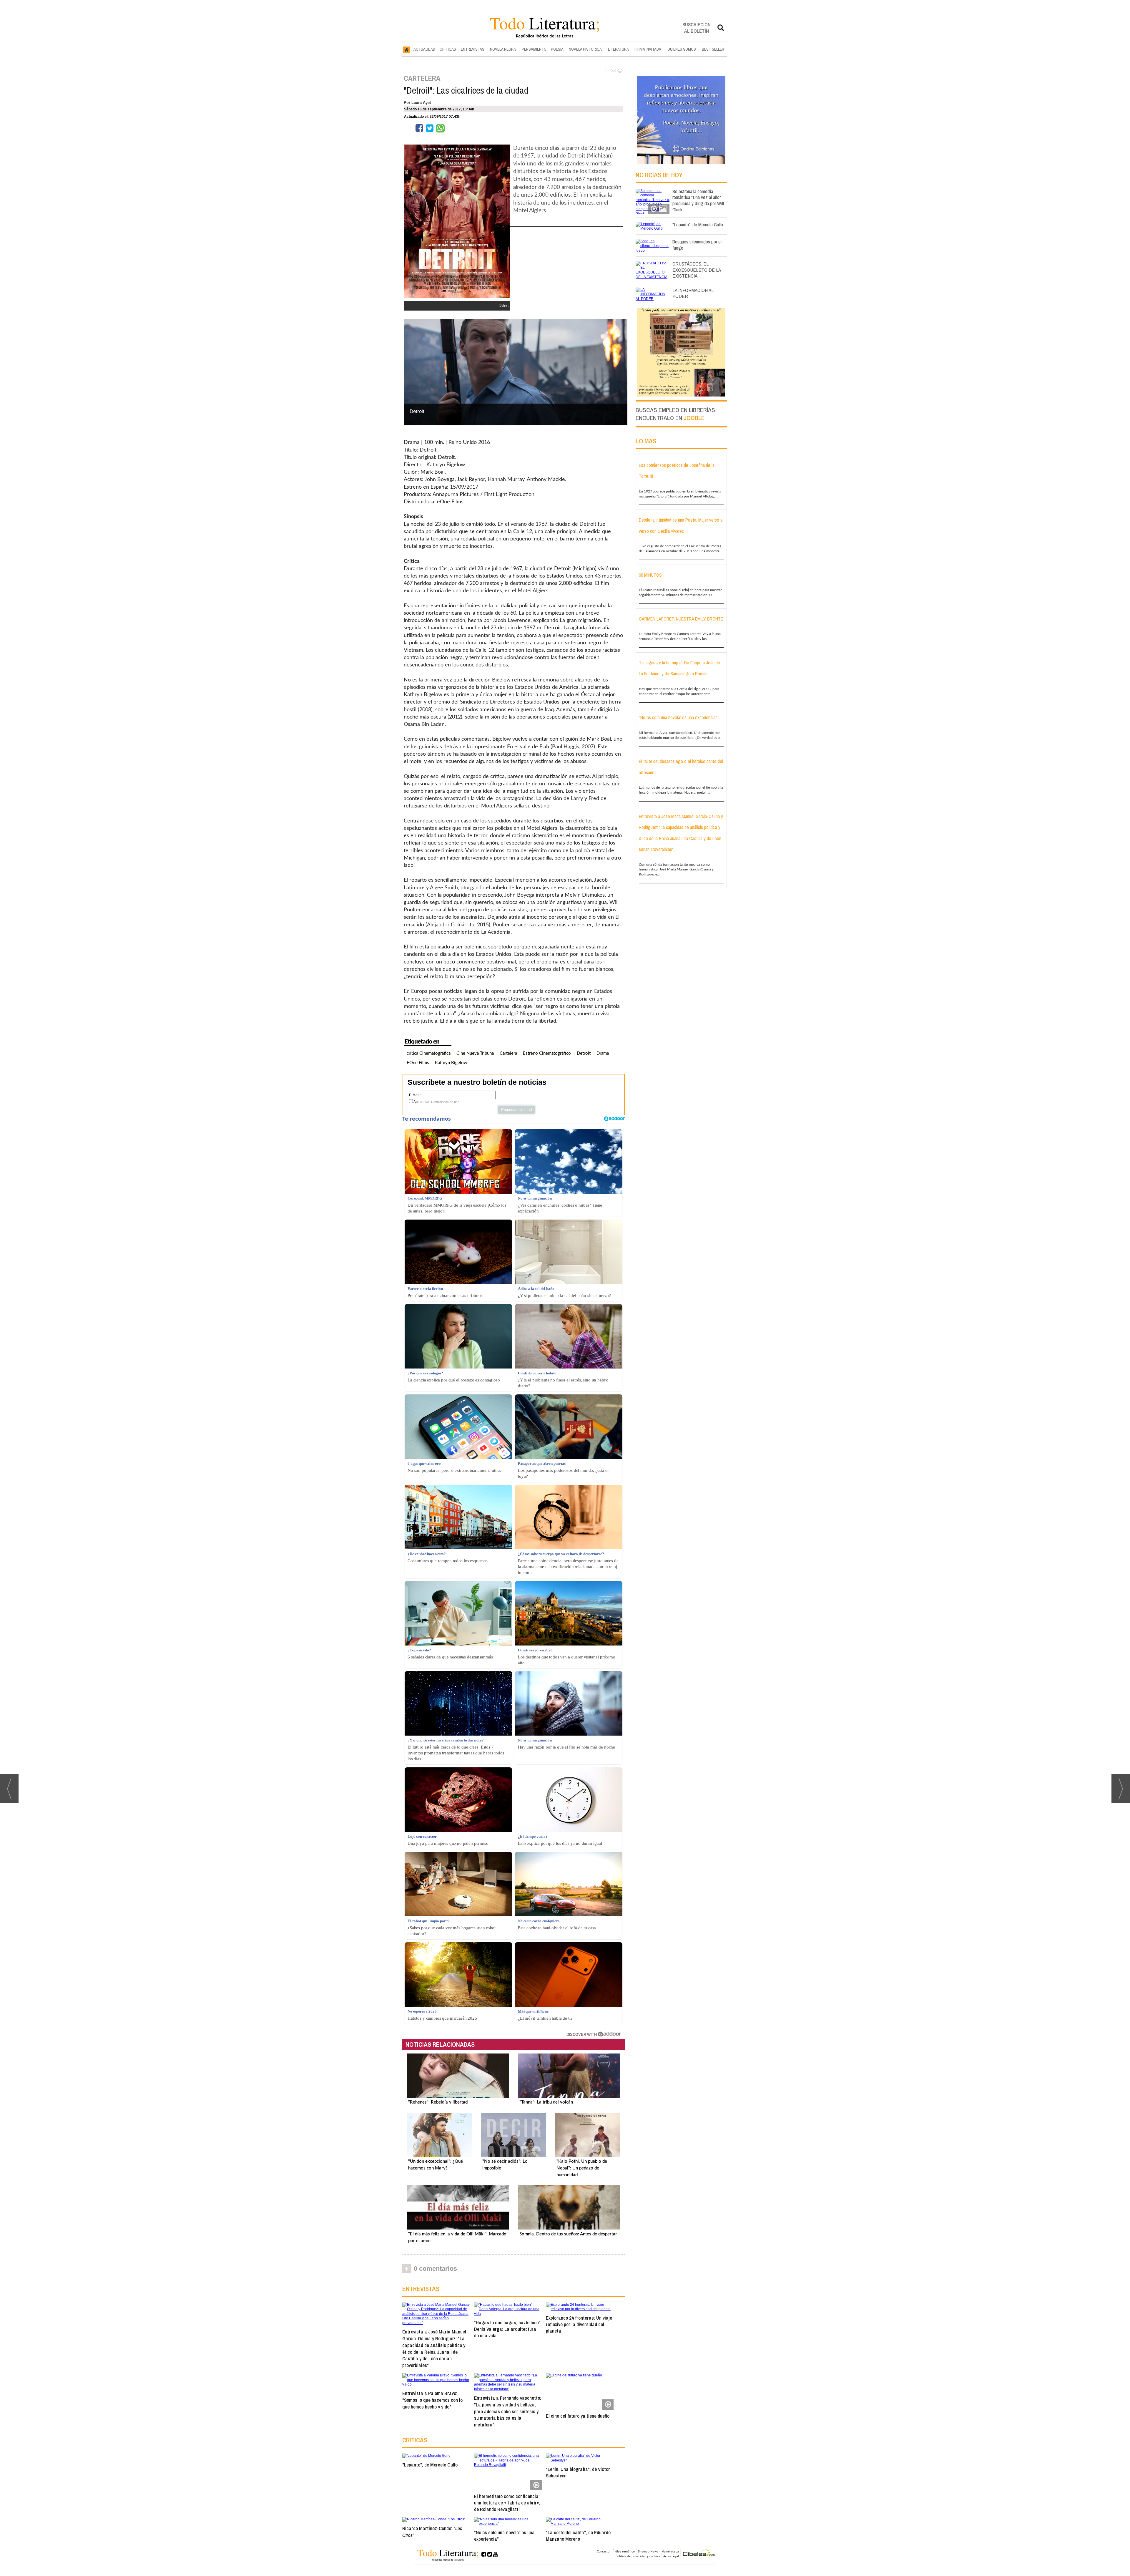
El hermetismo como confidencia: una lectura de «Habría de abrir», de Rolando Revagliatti (507, 2503)
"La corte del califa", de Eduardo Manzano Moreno (578, 2536)
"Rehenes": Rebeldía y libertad (438, 2102)
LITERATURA (618, 49)
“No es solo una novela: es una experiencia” (504, 2536)
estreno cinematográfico (547, 1053)
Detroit (584, 1053)
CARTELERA (422, 78)
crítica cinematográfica (429, 1053)
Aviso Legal (671, 2556)
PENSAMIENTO (534, 49)
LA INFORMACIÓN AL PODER (693, 293)
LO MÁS (646, 441)
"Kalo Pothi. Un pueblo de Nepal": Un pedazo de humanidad (582, 2168)
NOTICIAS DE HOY (659, 175)
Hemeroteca (670, 2551)
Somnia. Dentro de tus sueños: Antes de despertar (568, 2234)
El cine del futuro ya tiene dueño (578, 2416)
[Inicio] (407, 49)
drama (603, 1053)
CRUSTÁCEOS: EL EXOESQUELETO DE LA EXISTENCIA (697, 270)
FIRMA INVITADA (648, 49)
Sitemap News (648, 2551)
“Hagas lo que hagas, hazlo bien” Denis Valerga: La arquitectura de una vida (507, 2329)
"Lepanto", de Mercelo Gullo (430, 2465)
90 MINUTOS (650, 575)
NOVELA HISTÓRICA (585, 49)
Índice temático (624, 2551)
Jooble (694, 418)
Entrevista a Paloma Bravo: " (432, 2400)
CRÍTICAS (448, 49)
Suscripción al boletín (697, 28)
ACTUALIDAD (424, 49)
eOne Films (418, 1063)
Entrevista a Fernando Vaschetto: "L (508, 2411)
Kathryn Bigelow (451, 1063)
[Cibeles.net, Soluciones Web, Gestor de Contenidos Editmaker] (699, 2553)
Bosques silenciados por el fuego (697, 245)
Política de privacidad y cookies (638, 2556)
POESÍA (557, 49)
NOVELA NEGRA (503, 49)
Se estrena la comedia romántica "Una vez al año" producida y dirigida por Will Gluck (698, 200)
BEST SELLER (713, 49)
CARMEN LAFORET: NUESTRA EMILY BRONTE (681, 619)
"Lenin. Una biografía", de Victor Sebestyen (578, 2472)
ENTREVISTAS (473, 49)
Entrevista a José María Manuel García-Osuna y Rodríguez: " (434, 2348)
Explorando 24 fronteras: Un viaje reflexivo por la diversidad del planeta (579, 2324)
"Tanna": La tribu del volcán (546, 2102)
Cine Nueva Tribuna (475, 1053)
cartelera (508, 1053)
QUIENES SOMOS (682, 49)
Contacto (603, 2551)
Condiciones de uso (445, 1102)
